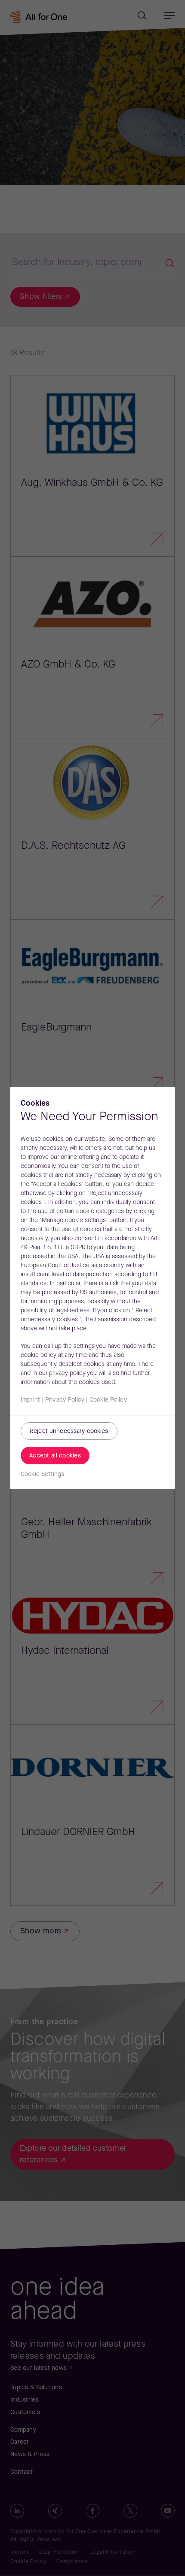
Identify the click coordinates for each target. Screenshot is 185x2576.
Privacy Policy (65, 1400)
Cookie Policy (108, 1400)
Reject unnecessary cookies (69, 1431)
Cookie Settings (42, 1474)
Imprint (30, 1400)
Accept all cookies (55, 1456)
